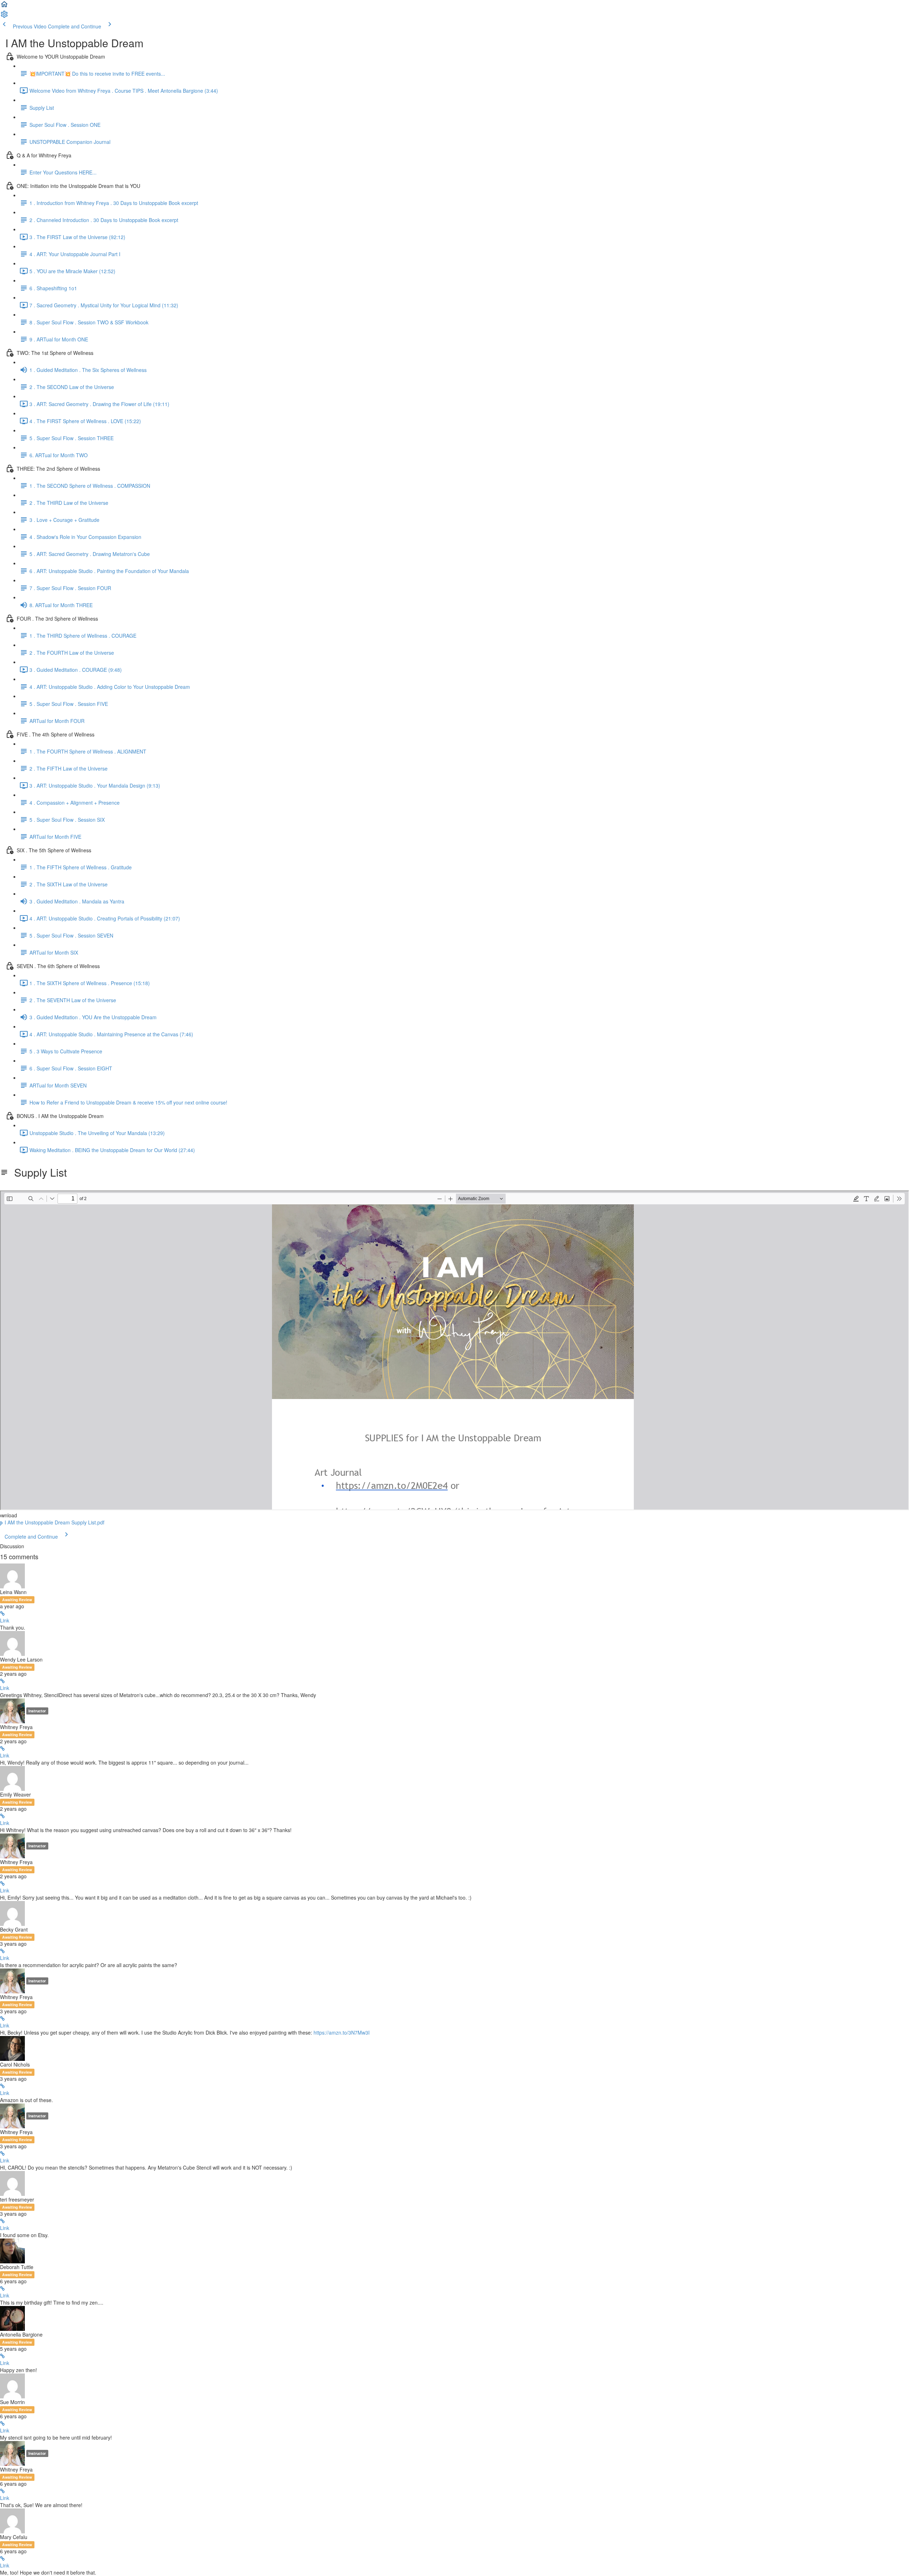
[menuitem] (4, 16)
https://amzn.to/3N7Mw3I (342, 2032)
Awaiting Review (17, 1600)
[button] (4, 6)
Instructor (37, 1711)
